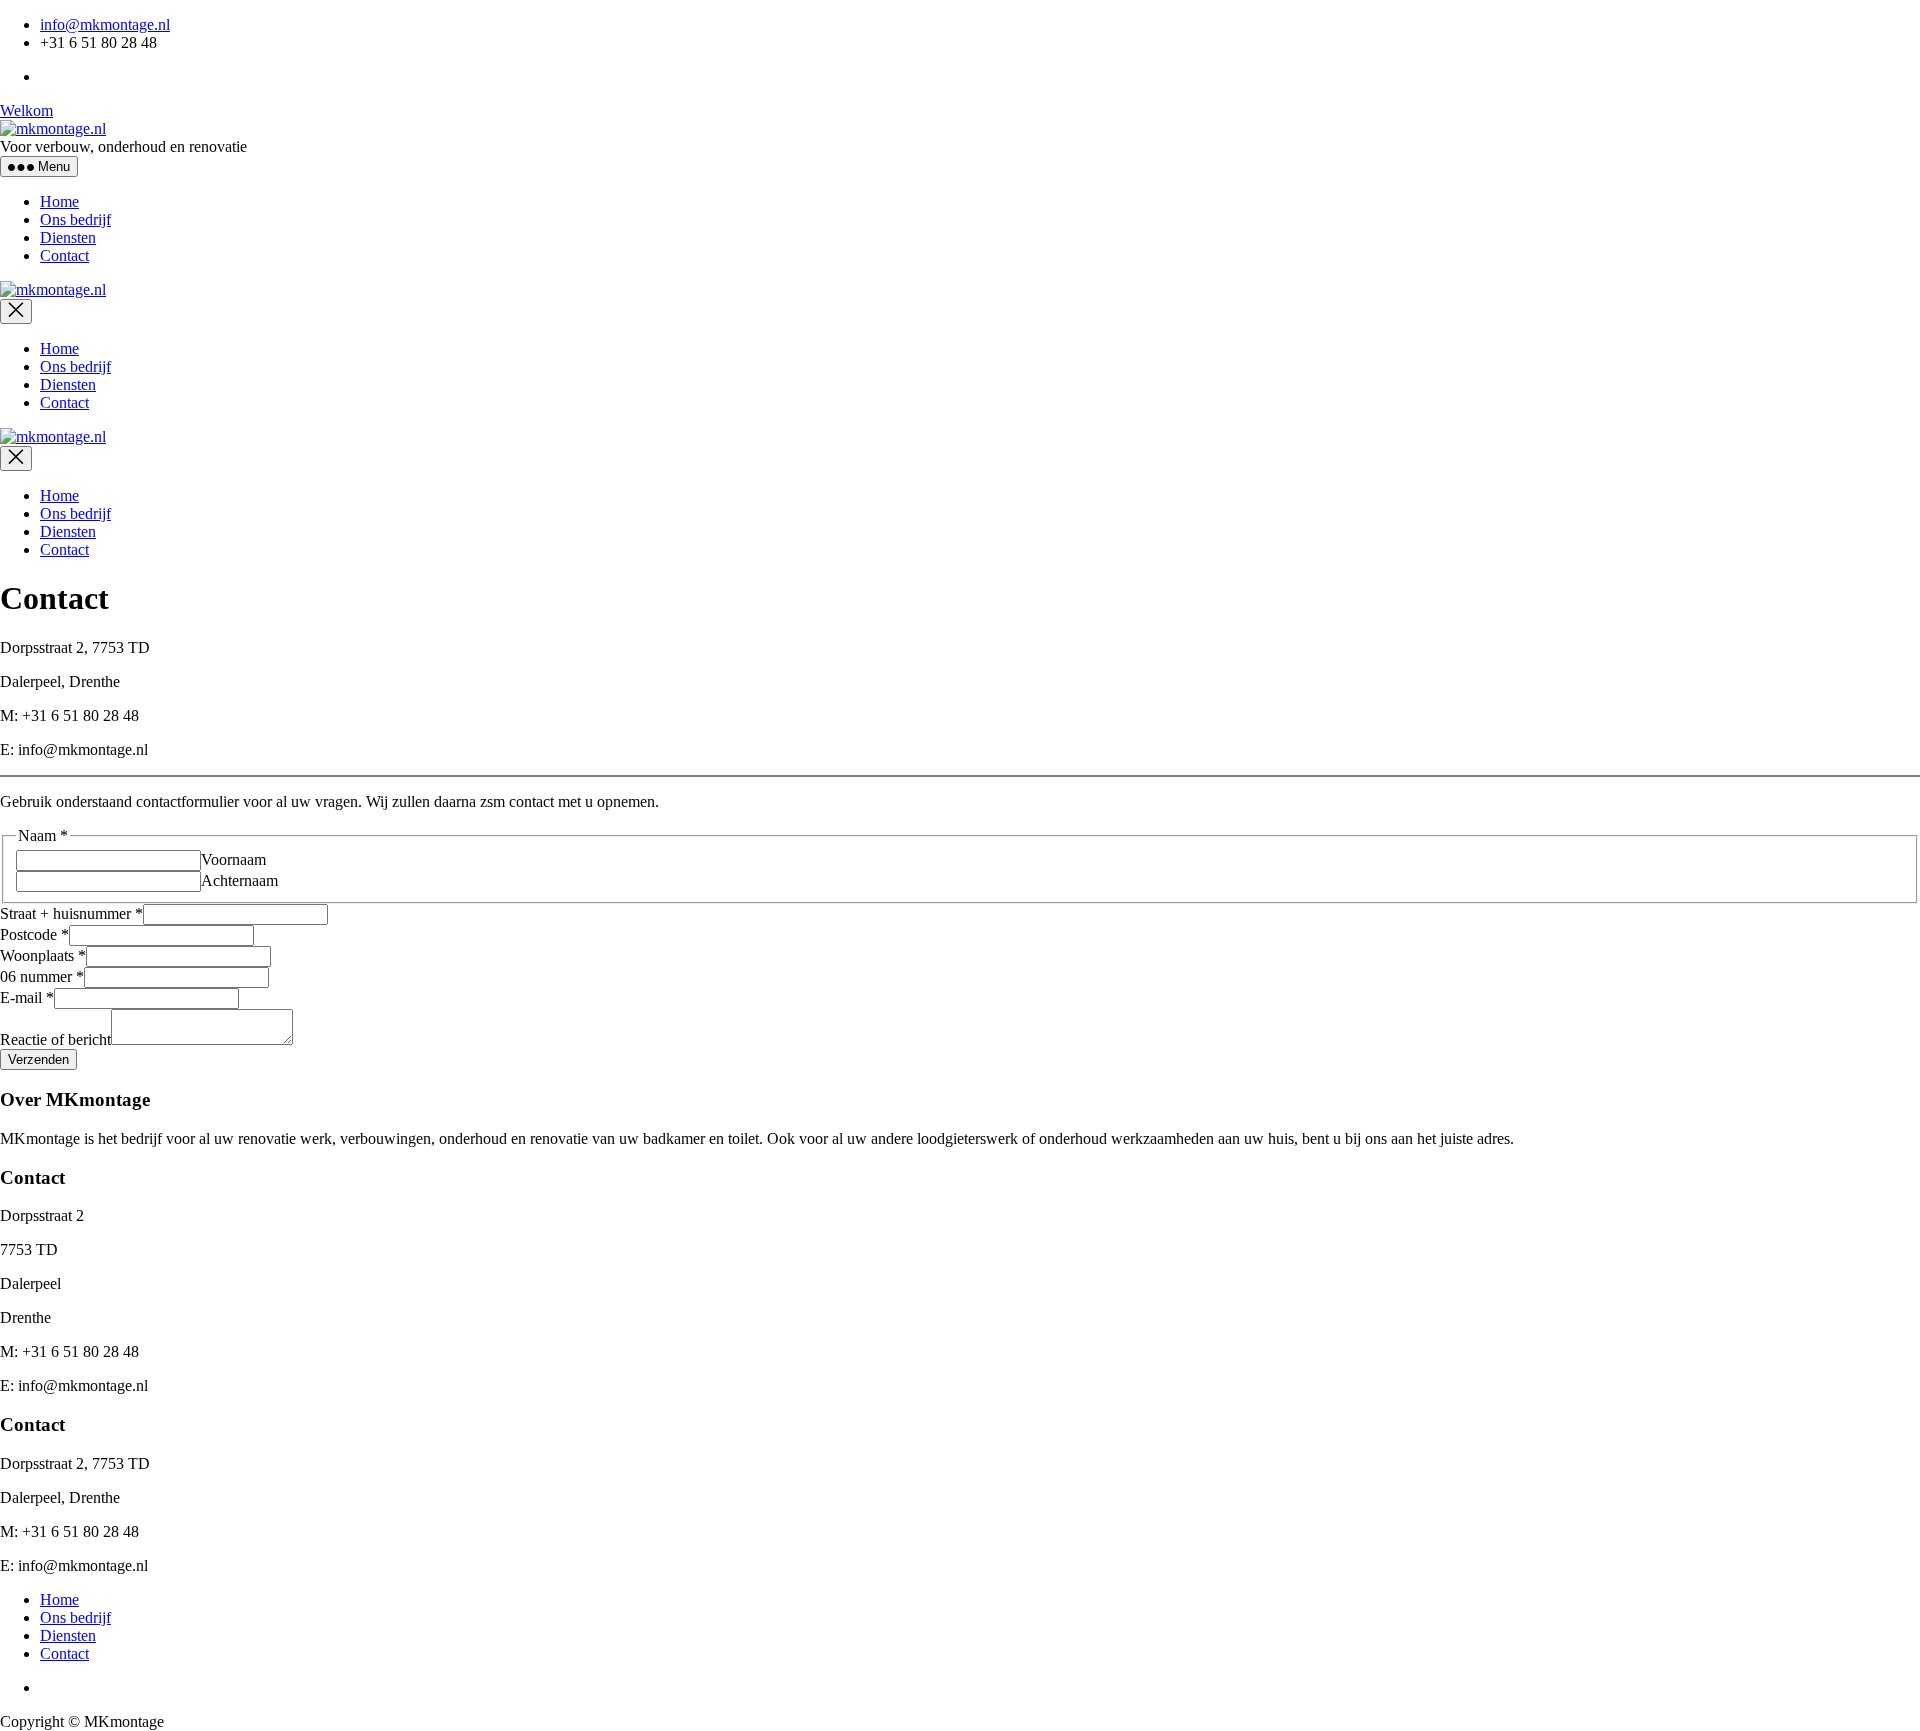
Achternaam (239, 880)
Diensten (68, 237)
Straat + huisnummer (71, 913)
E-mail (27, 997)
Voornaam (233, 859)
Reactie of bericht (55, 1039)
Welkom (26, 110)
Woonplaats (43, 955)
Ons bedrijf (75, 219)
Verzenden (38, 1059)
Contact (64, 255)
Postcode (34, 934)
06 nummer (42, 976)
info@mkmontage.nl (105, 24)
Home (59, 201)
